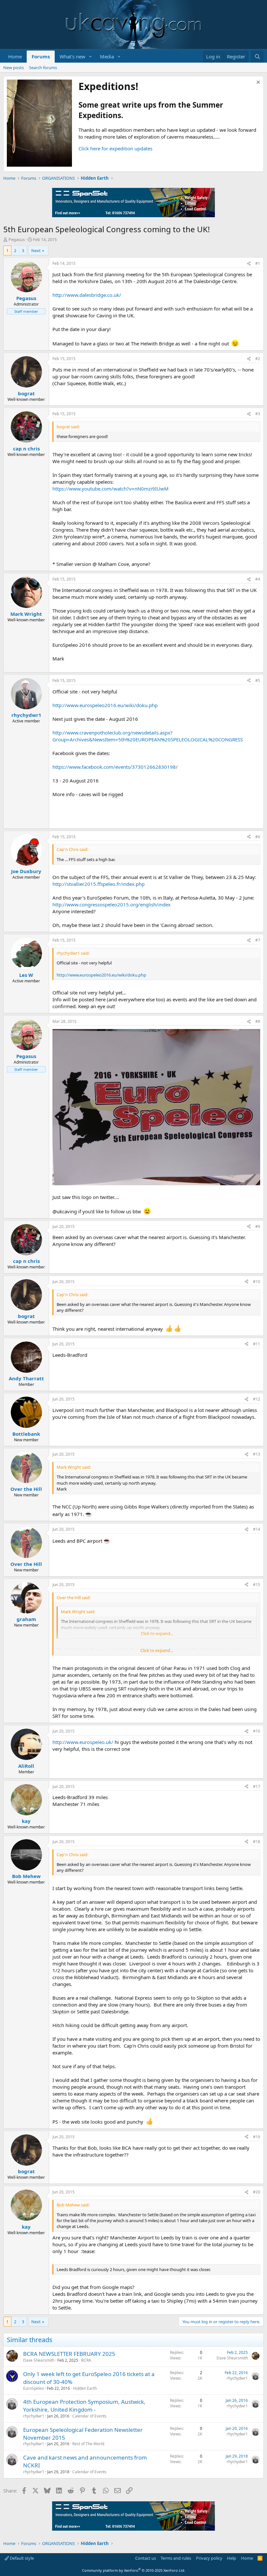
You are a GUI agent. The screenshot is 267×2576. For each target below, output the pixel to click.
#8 (258, 1021)
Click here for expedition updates (115, 148)
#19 (257, 2137)
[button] (91, 57)
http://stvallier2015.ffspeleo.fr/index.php (98, 884)
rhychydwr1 (237, 2378)
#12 (257, 1399)
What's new (72, 56)
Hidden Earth (85, 2388)
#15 (257, 1585)
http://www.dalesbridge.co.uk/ (87, 295)
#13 (257, 1454)
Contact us (146, 2558)
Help (232, 2558)
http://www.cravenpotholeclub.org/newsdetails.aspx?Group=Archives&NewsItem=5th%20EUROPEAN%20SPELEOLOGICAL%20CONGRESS (148, 736)
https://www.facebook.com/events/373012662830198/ (115, 767)
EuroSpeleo (34, 2388)
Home (15, 56)
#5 (258, 681)
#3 (258, 414)
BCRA (86, 2360)
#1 (258, 263)
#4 (258, 579)
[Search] (257, 57)
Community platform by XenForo (134, 2570)
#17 (257, 1787)
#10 (257, 1282)
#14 (257, 1529)
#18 (257, 1842)
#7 (258, 940)
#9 (258, 1227)
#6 (258, 837)
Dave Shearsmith (39, 2360)
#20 (257, 2192)
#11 (257, 1344)
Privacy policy (209, 2558)
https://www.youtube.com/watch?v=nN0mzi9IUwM (111, 489)
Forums (41, 56)
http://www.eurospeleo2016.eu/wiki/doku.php (105, 705)
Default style (21, 2558)
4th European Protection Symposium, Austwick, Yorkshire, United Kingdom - (84, 2406)
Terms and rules (176, 2558)
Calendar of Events (89, 2416)
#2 (258, 359)
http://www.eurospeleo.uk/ (83, 1742)
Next (36, 250)
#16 (257, 1731)
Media (107, 56)
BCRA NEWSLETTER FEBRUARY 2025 (69, 2354)
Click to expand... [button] (157, 1650)
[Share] (249, 264)
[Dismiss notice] (257, 83)
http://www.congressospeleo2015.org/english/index (112, 904)
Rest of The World (88, 2444)
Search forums (43, 68)
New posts (14, 68)
